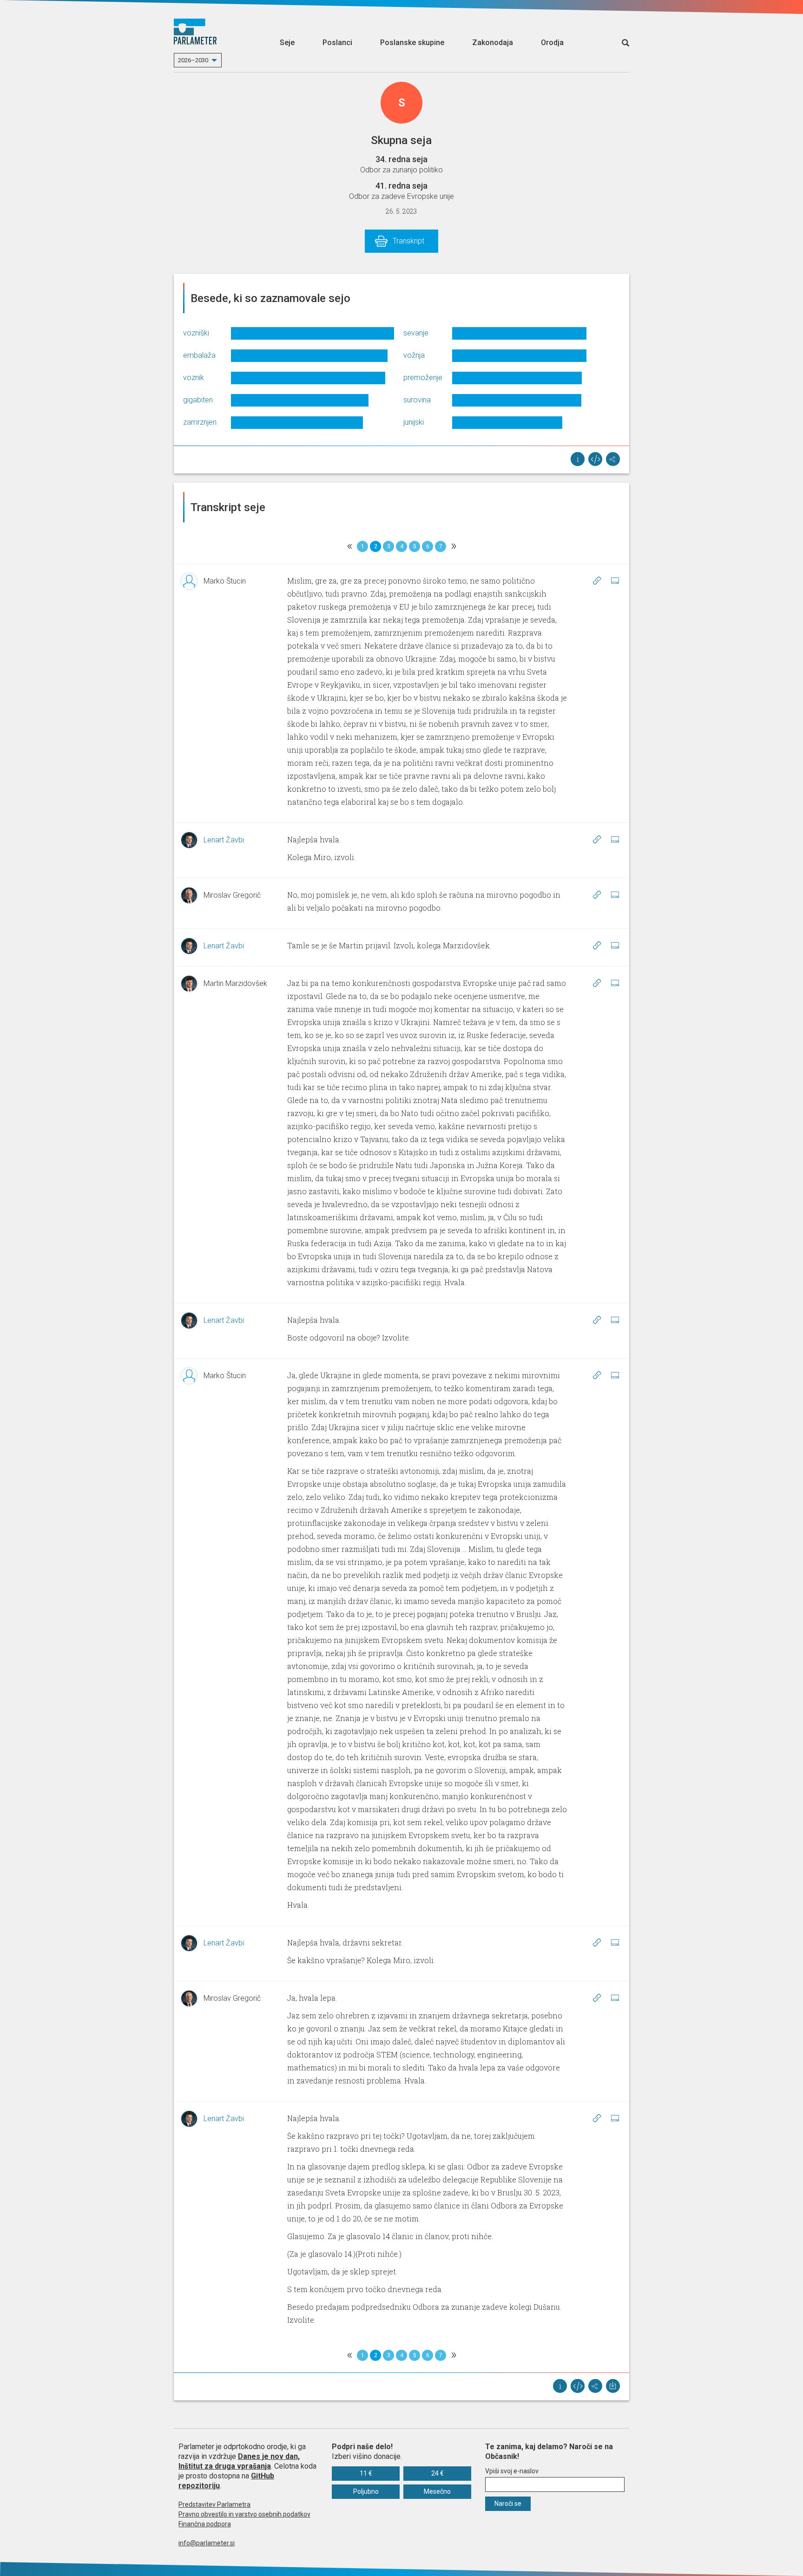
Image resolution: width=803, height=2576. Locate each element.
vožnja (414, 355)
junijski (414, 422)
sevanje (416, 333)
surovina (417, 400)
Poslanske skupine (412, 43)
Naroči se (508, 2504)
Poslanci (337, 43)
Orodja (552, 43)
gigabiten (198, 400)
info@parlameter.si (207, 2543)
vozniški (196, 333)
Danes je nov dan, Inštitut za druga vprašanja (239, 2461)
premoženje (423, 378)
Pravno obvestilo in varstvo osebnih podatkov (244, 2514)
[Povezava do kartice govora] (615, 580)
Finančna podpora (205, 2524)
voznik (194, 378)
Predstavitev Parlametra (214, 2504)
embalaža (199, 355)
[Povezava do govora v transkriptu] (597, 580)
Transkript (408, 241)
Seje (287, 43)
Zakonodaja (493, 43)
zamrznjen (200, 422)
